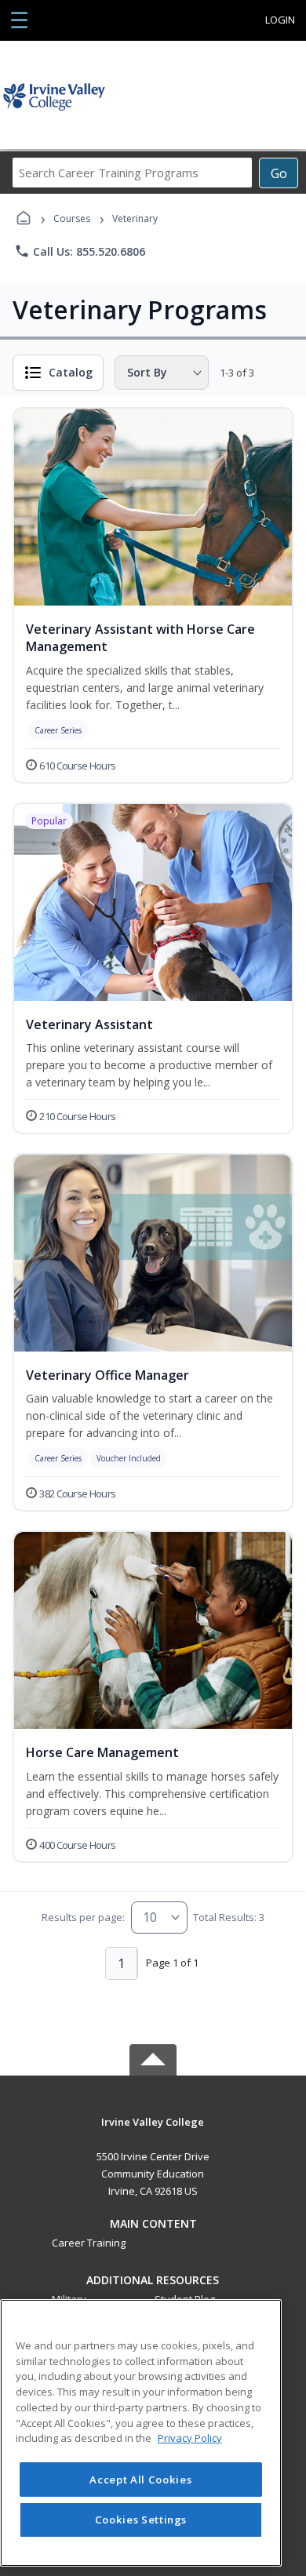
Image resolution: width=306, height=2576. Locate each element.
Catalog (71, 372)
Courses (72, 218)
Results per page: (83, 1917)
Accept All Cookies (140, 2480)
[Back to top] (153, 2133)
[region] (141, 2433)
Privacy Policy (190, 2438)
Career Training (89, 2243)
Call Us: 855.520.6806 (80, 251)
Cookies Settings (141, 2520)
